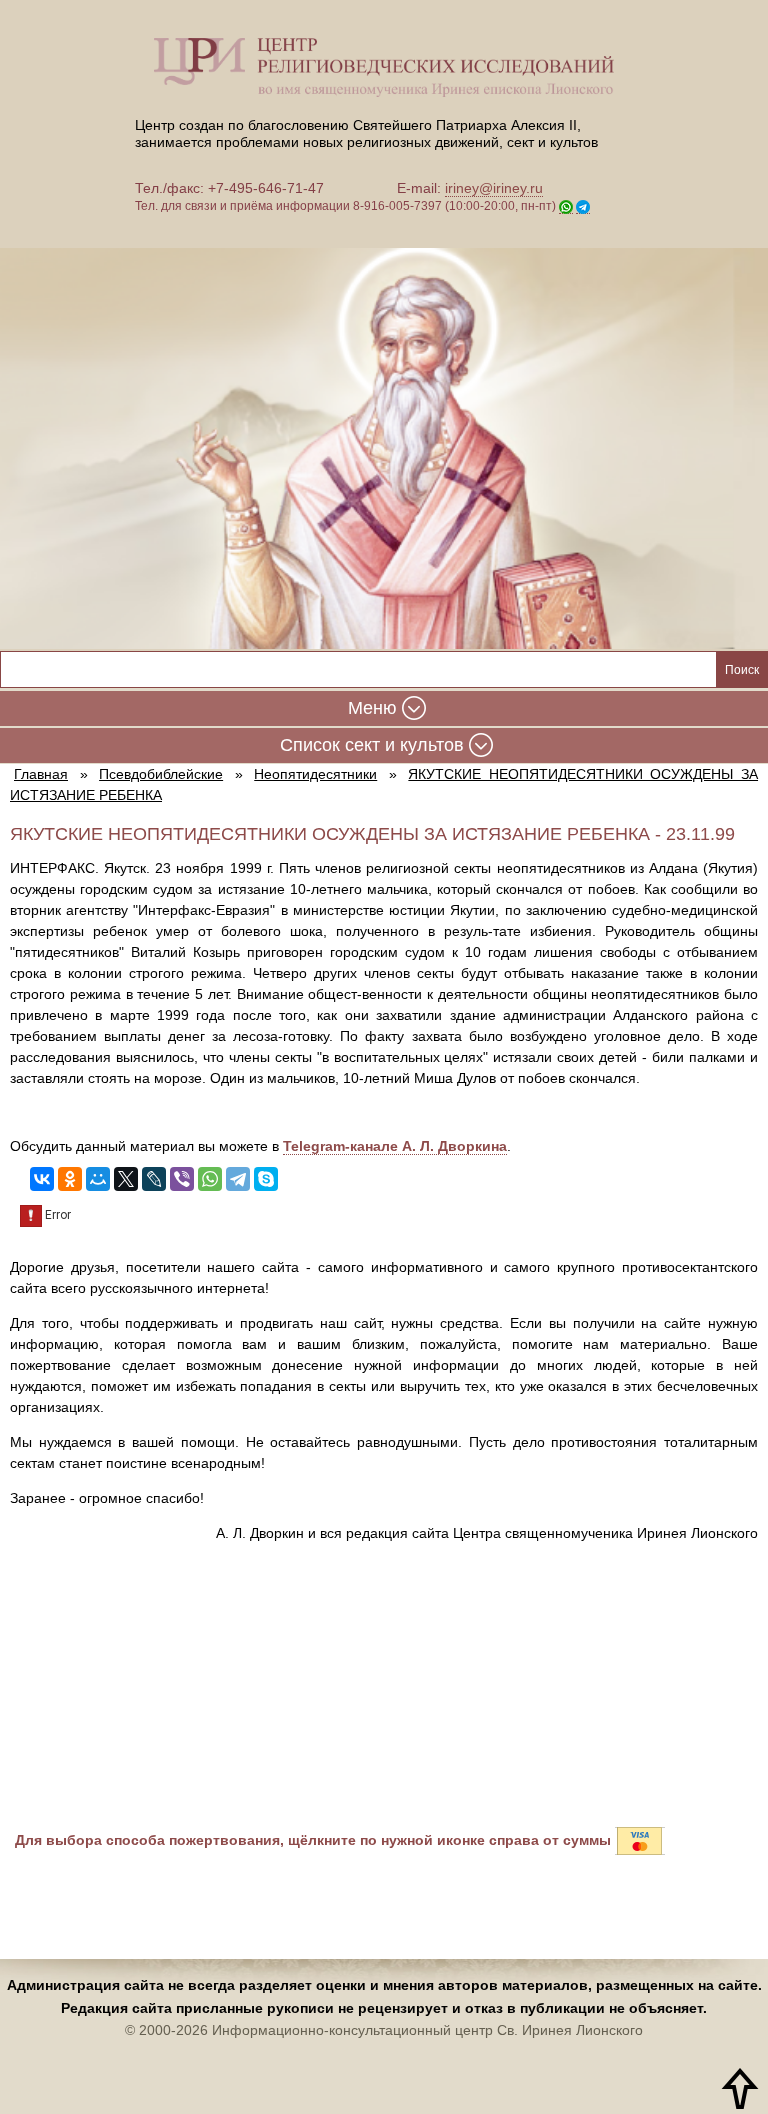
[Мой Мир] (98, 1179)
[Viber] (182, 1179)
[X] (126, 1179)
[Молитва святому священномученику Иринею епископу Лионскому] (384, 435)
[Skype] (266, 1179)
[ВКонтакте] (42, 1179)
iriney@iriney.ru (494, 188)
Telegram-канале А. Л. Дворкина (395, 1146)
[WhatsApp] (210, 1179)
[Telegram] (238, 1179)
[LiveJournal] (154, 1179)
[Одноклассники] (70, 1179)
